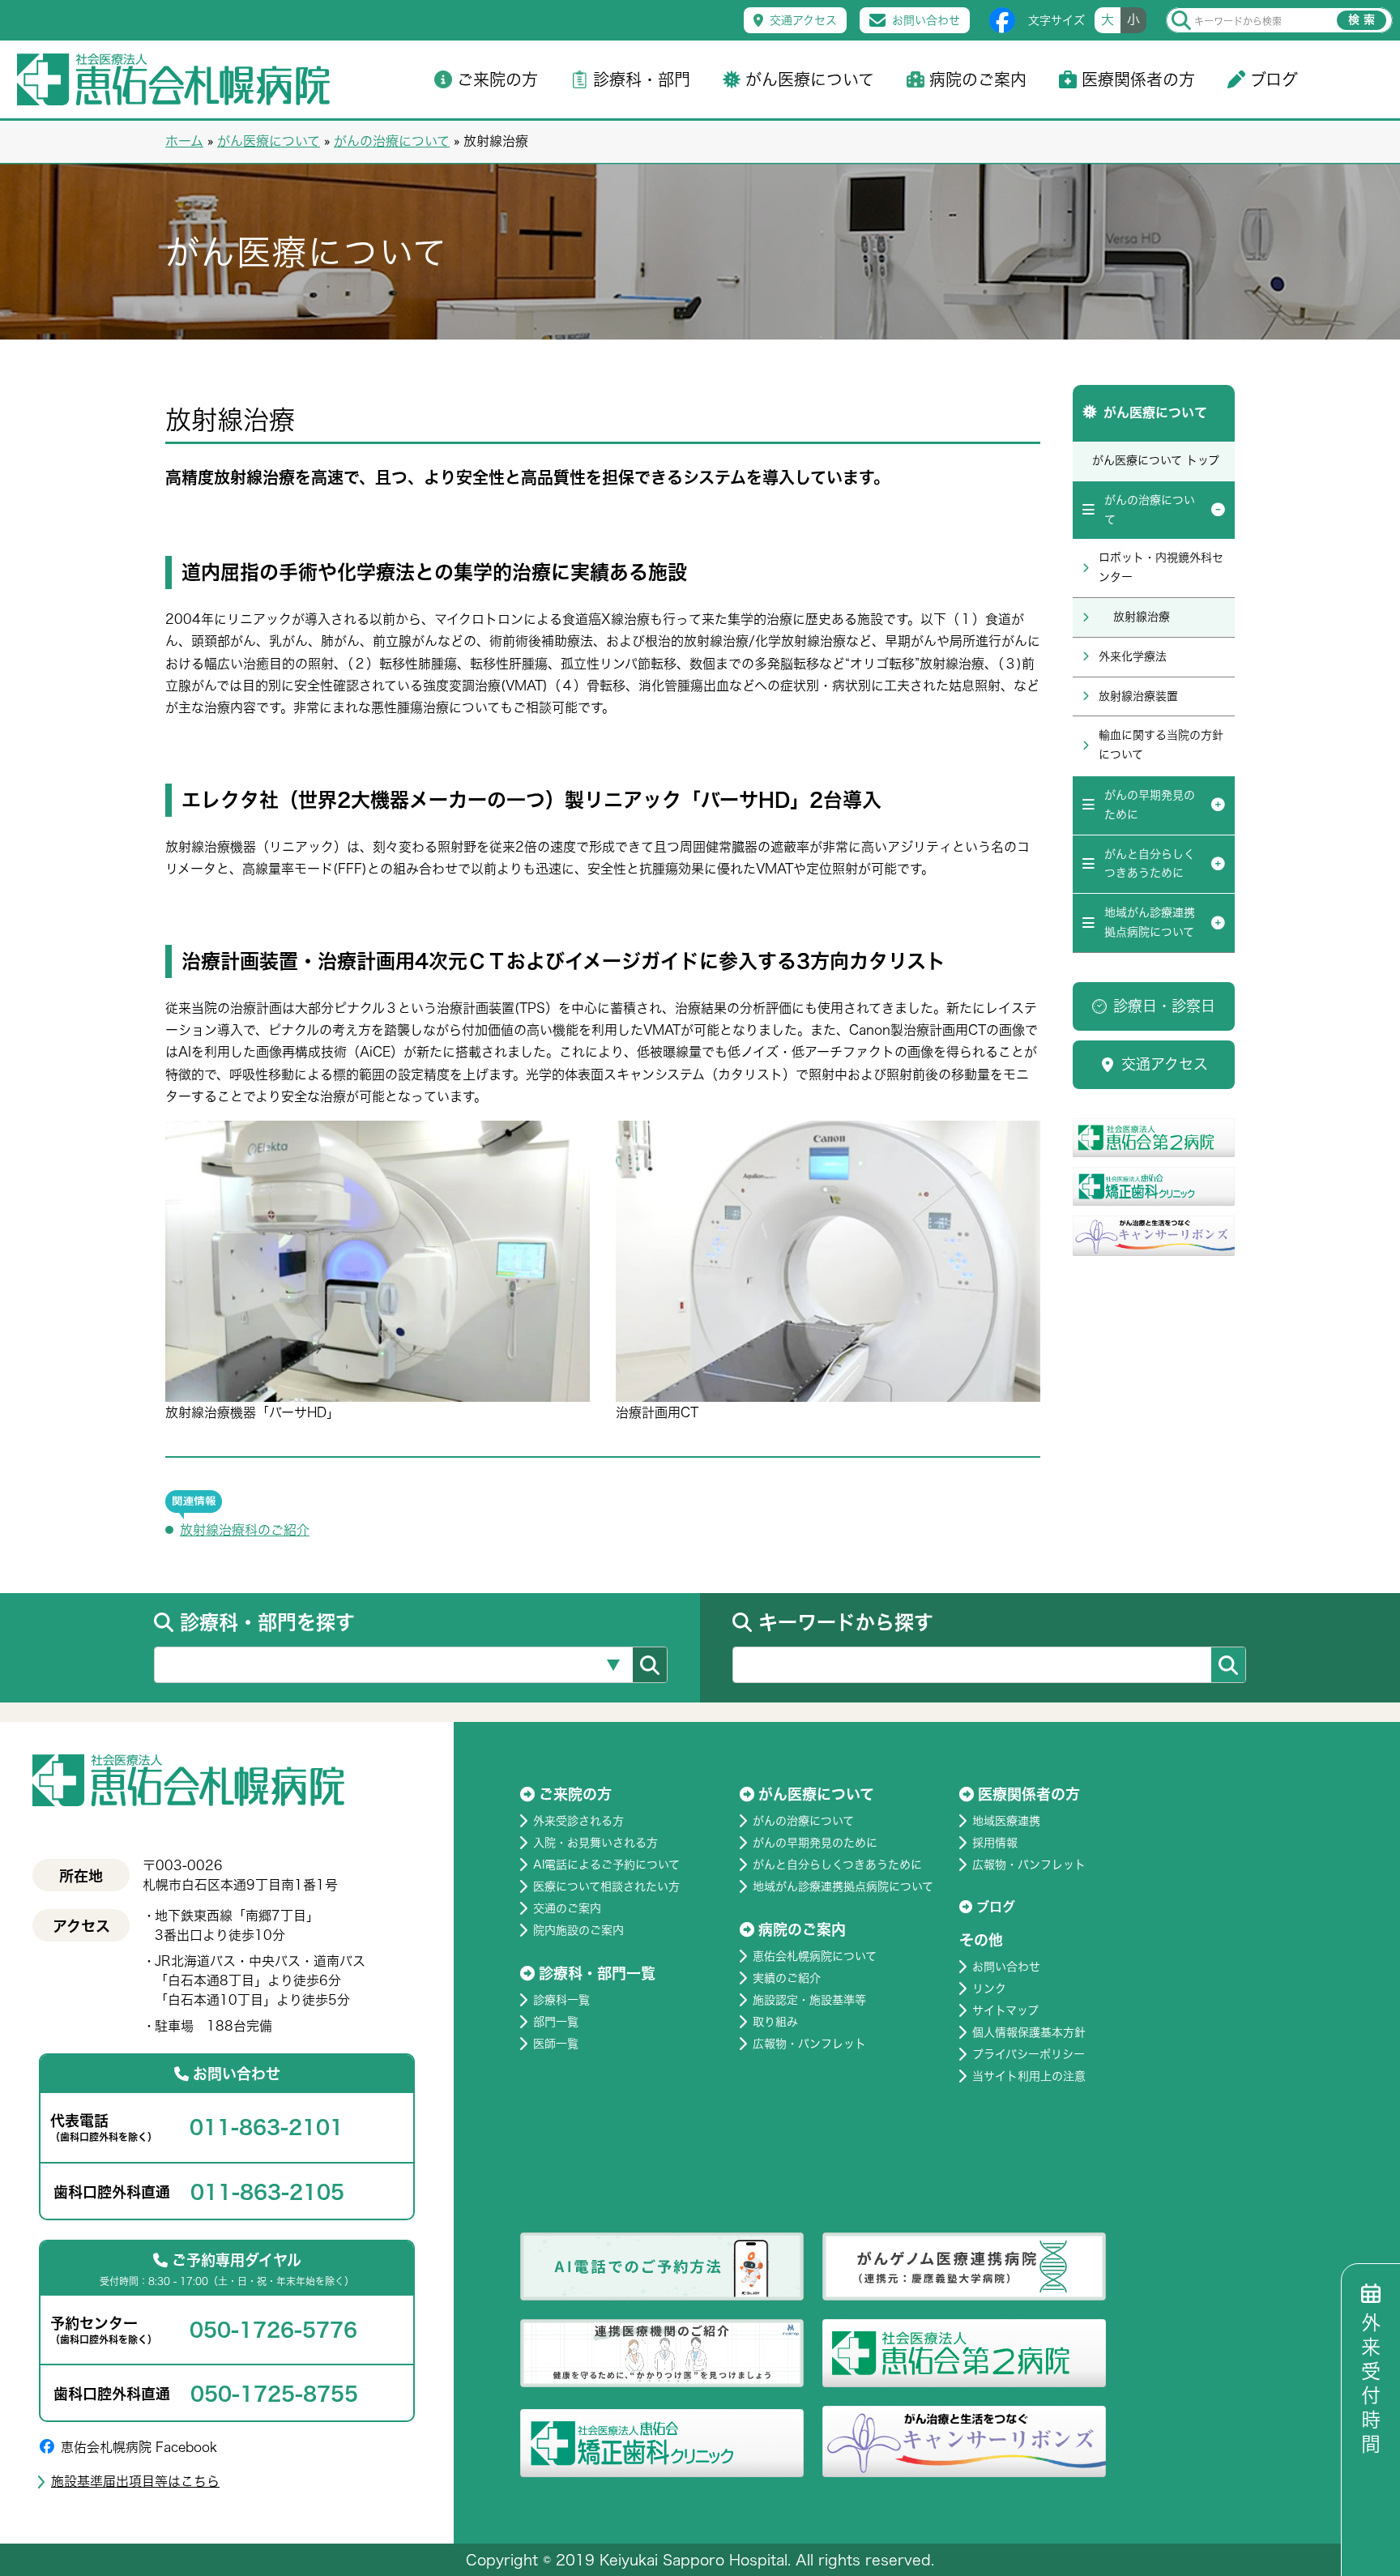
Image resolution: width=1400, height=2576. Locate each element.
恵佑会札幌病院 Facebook (139, 2447)
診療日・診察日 (1164, 1006)
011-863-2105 (267, 2192)
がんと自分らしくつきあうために (1150, 864)
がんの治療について (392, 141)
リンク (989, 1989)
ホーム (184, 141)
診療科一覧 (561, 2000)
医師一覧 (556, 2044)
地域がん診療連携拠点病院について (1150, 922)
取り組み (775, 2022)
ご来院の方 (497, 79)
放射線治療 (1142, 617)
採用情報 (995, 1843)
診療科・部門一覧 (597, 1973)
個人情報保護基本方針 (1029, 2032)
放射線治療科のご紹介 (245, 1530)
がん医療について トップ (1156, 460)
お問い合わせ (926, 20)
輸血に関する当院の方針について (1161, 745)
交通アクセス (803, 20)
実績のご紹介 (787, 1978)
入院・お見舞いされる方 (595, 1843)
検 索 (1362, 19)
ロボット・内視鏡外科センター (1161, 567)
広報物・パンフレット (809, 2044)
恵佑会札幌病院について (815, 1956)
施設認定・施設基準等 (809, 2000)
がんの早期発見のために (1150, 805)
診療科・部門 (642, 79)
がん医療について (810, 79)
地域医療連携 (1006, 1821)
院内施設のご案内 (578, 1930)
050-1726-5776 (273, 2330)
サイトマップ (1005, 2010)
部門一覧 (556, 2022)
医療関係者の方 (1138, 79)
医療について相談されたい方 (606, 1886)
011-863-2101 (267, 2127)
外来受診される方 (578, 1821)
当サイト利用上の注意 (1029, 2076)
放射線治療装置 (1138, 696)
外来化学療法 (1133, 656)
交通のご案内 (567, 1908)
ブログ (1274, 79)
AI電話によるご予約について (606, 1865)
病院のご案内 (978, 79)
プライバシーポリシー (1029, 2054)
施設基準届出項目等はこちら (135, 2481)
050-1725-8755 (274, 2394)
